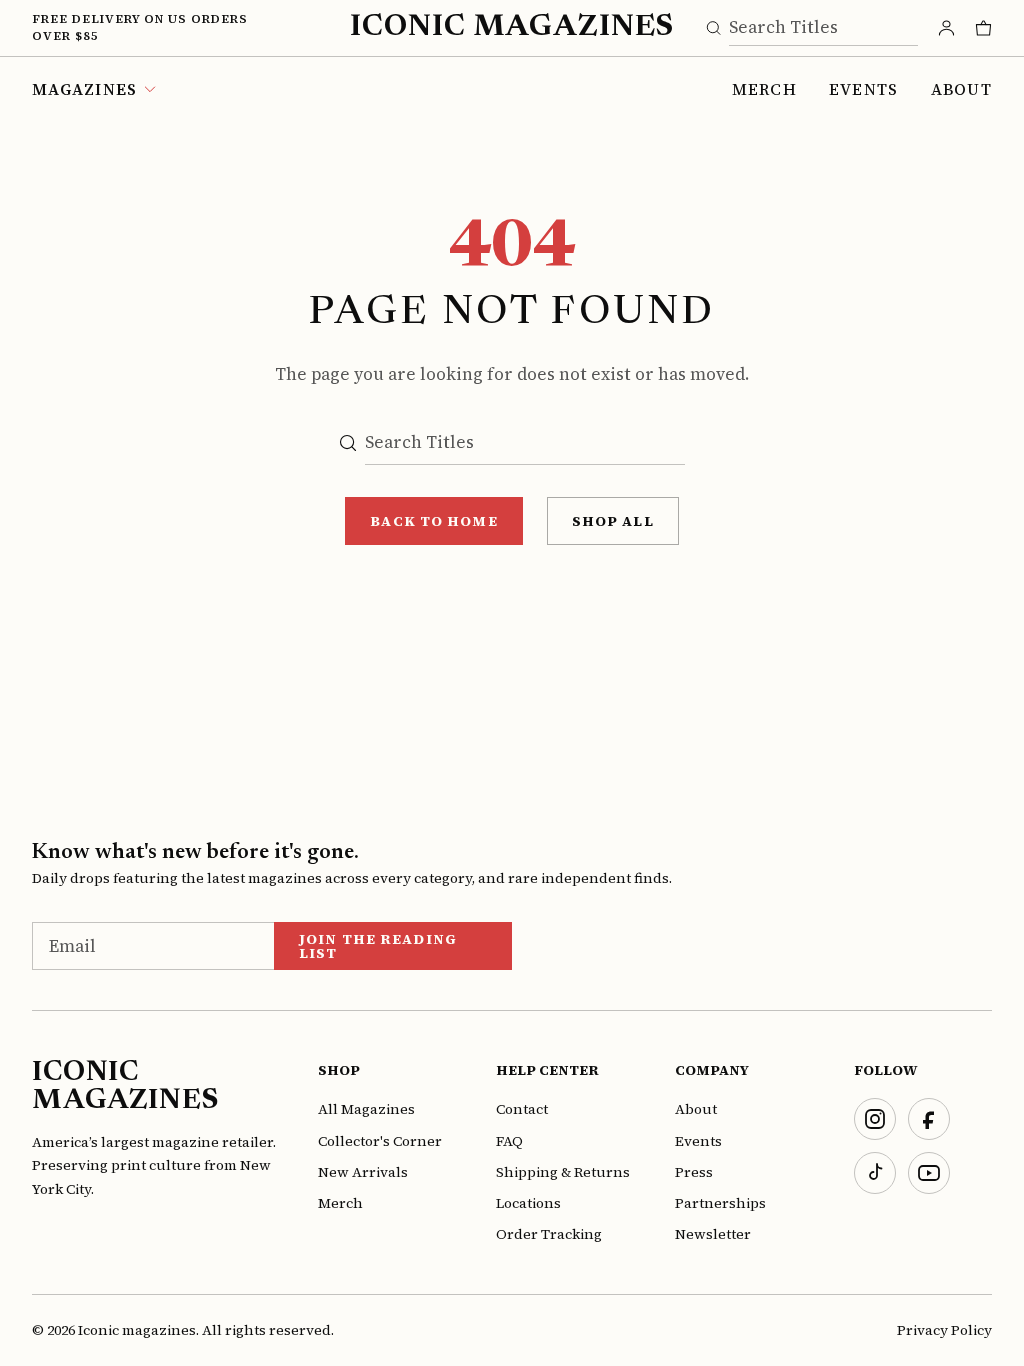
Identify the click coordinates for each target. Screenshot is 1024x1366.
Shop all (613, 521)
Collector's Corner (380, 1141)
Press (694, 1172)
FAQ (509, 1141)
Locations (528, 1203)
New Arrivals (363, 1172)
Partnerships (720, 1203)
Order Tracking (549, 1234)
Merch (764, 89)
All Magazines (366, 1109)
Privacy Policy (944, 1330)
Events (864, 89)
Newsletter (713, 1234)
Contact (522, 1109)
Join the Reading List (378, 946)
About (961, 89)
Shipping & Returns (563, 1172)
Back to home (433, 521)
